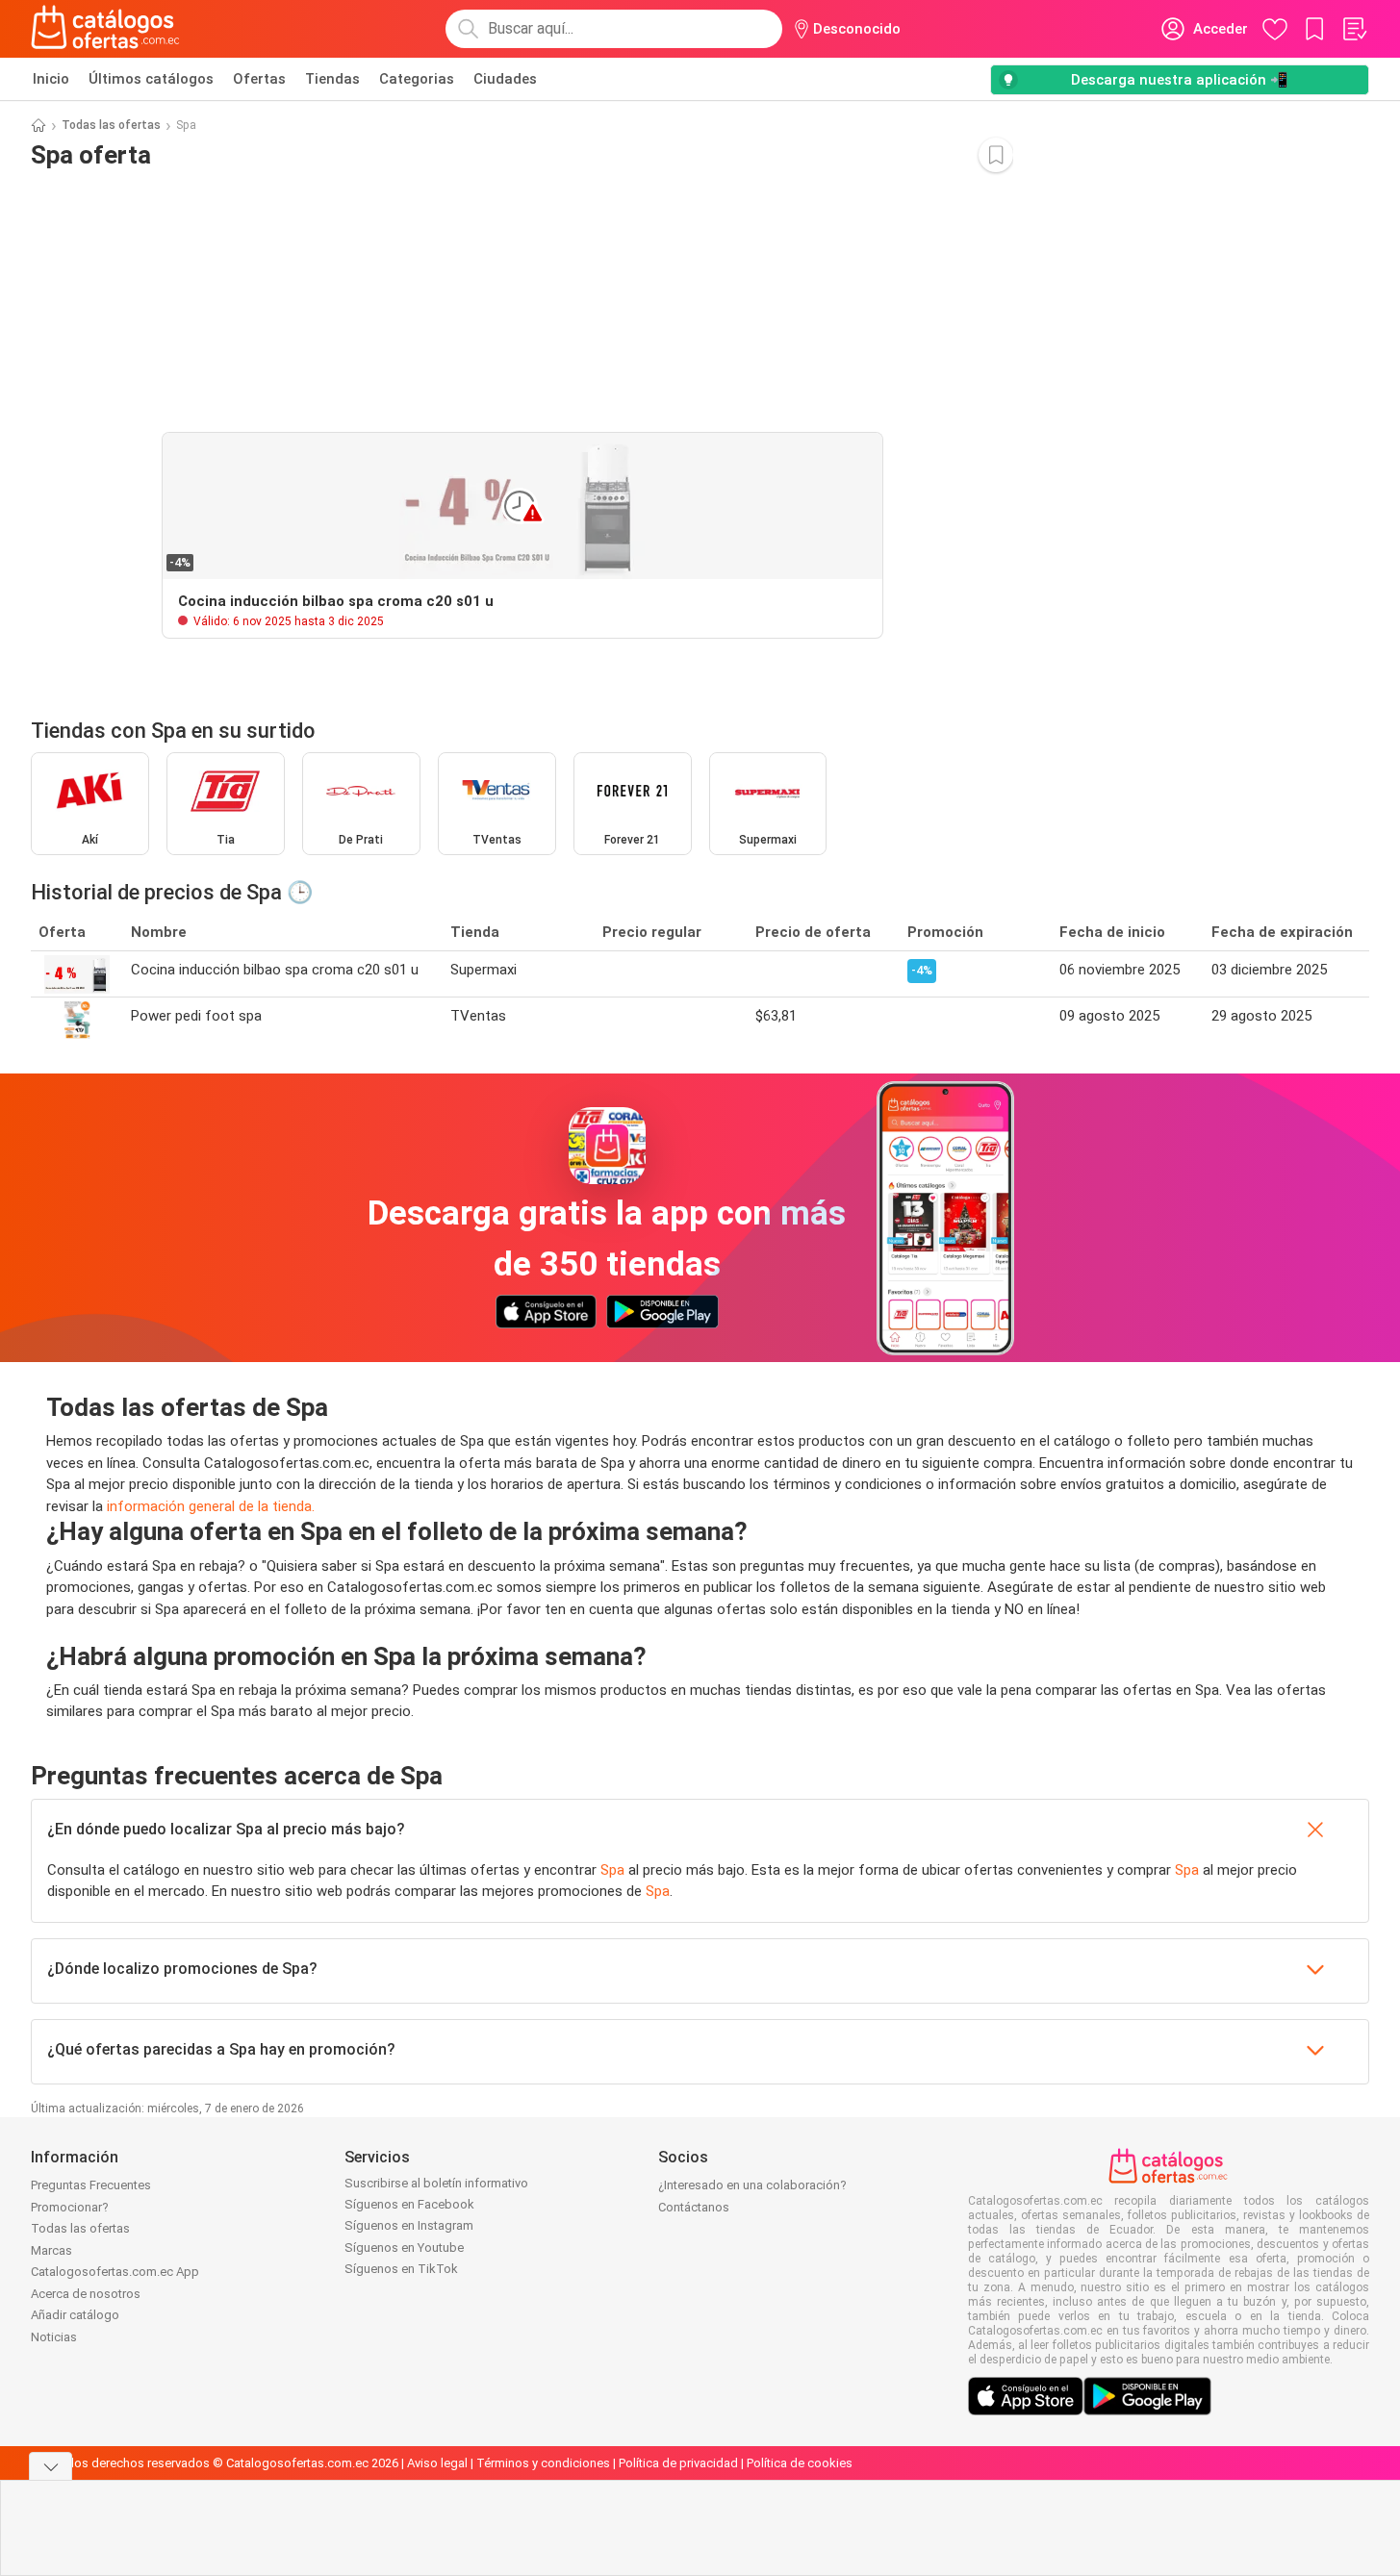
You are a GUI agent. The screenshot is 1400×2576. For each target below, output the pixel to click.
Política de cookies (800, 2463)
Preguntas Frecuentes (91, 2185)
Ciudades (505, 79)
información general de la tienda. (211, 1506)
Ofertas (259, 79)
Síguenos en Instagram (409, 2225)
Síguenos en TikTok (401, 2269)
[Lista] (1354, 29)
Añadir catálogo (75, 2315)
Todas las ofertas (111, 125)
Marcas (51, 2250)
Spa (612, 1870)
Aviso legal (437, 2463)
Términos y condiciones (543, 2463)
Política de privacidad (678, 2463)
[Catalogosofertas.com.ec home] (106, 29)
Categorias (417, 79)
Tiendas (332, 79)
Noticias (54, 2337)
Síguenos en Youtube (404, 2248)
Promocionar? (70, 2207)
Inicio (51, 79)
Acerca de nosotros (86, 2294)
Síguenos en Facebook (409, 2204)
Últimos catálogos (151, 79)
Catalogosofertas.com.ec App (115, 2272)
